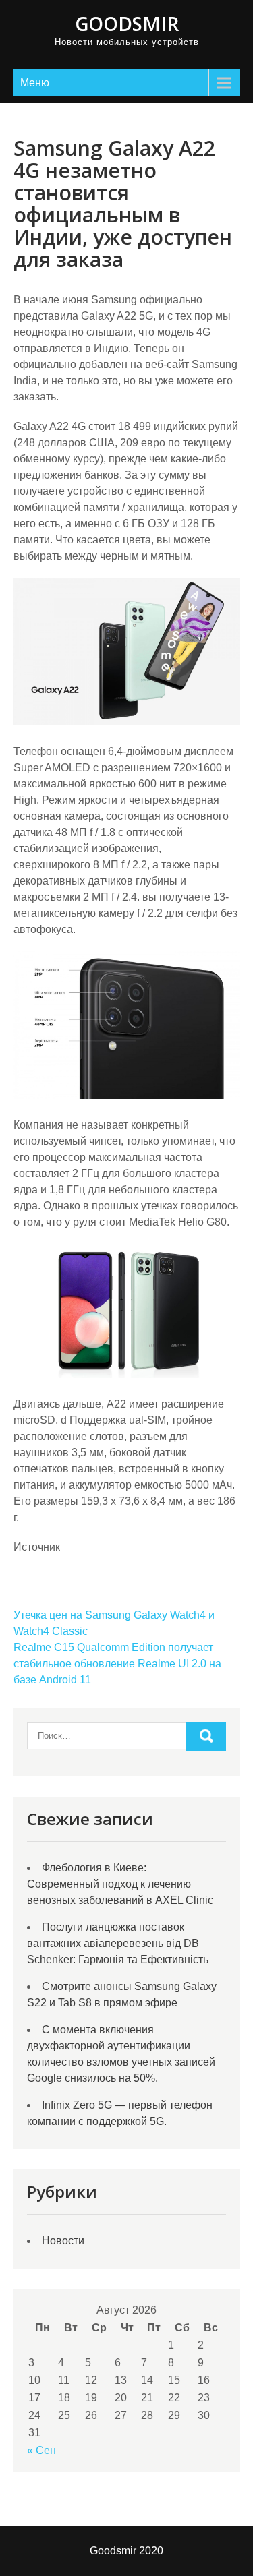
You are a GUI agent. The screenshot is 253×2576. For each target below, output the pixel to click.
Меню (35, 83)
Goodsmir (127, 24)
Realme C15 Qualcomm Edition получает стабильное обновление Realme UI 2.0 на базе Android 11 (117, 1664)
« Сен (41, 2450)
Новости (63, 2241)
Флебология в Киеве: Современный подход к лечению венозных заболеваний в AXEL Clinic (120, 1884)
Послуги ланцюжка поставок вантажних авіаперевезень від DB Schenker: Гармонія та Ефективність (118, 1943)
